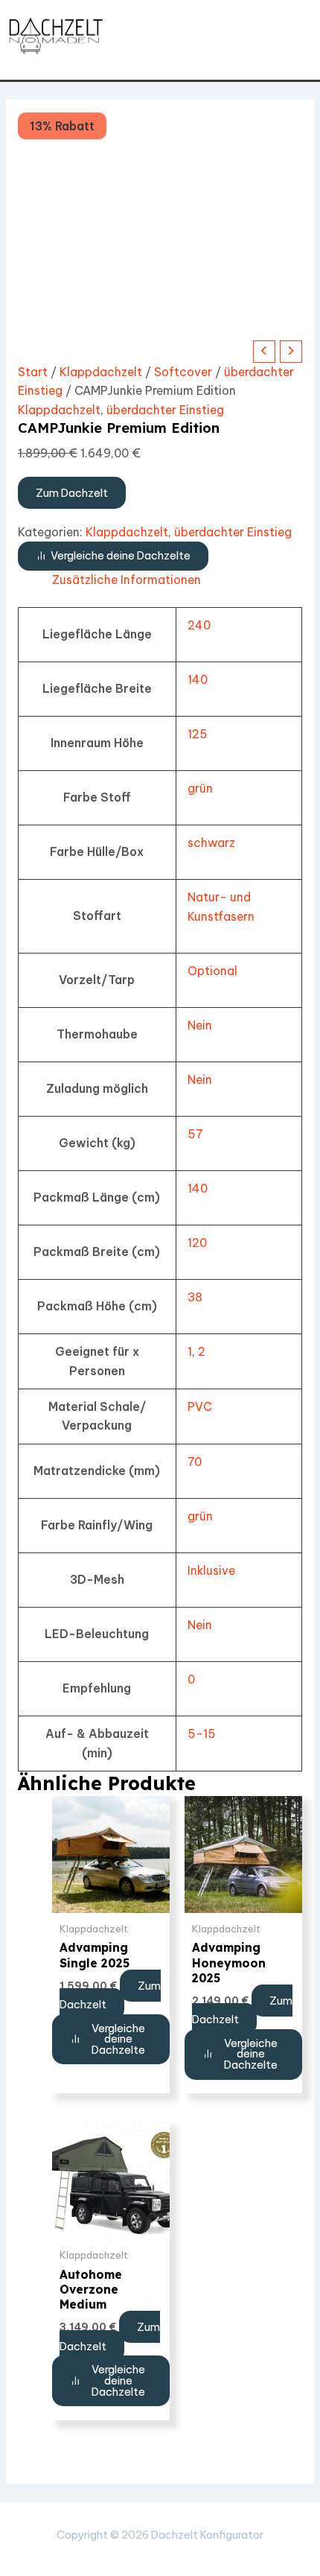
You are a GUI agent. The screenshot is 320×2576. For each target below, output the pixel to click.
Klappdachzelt (101, 372)
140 (198, 679)
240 (199, 625)
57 (195, 1134)
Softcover (183, 372)
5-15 (202, 1733)
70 (195, 1462)
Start (33, 372)
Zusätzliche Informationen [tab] (127, 580)
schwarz (211, 843)
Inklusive (211, 1570)
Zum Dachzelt (72, 493)
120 (197, 1243)
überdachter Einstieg (165, 410)
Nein (200, 1025)
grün (200, 788)
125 (198, 734)
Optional (212, 971)
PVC (200, 1406)
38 (195, 1297)
